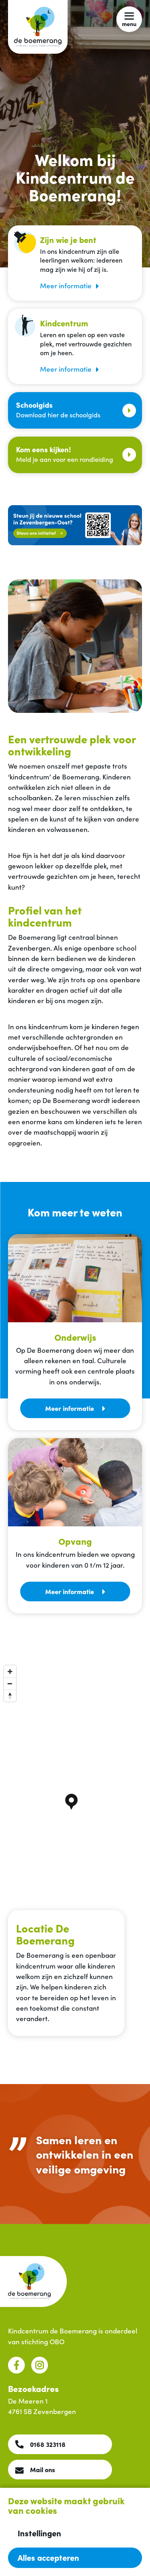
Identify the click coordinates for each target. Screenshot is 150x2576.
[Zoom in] (10, 1671)
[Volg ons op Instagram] (40, 2365)
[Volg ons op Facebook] (16, 2365)
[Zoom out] (10, 1684)
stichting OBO (43, 2341)
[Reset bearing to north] (10, 1696)
